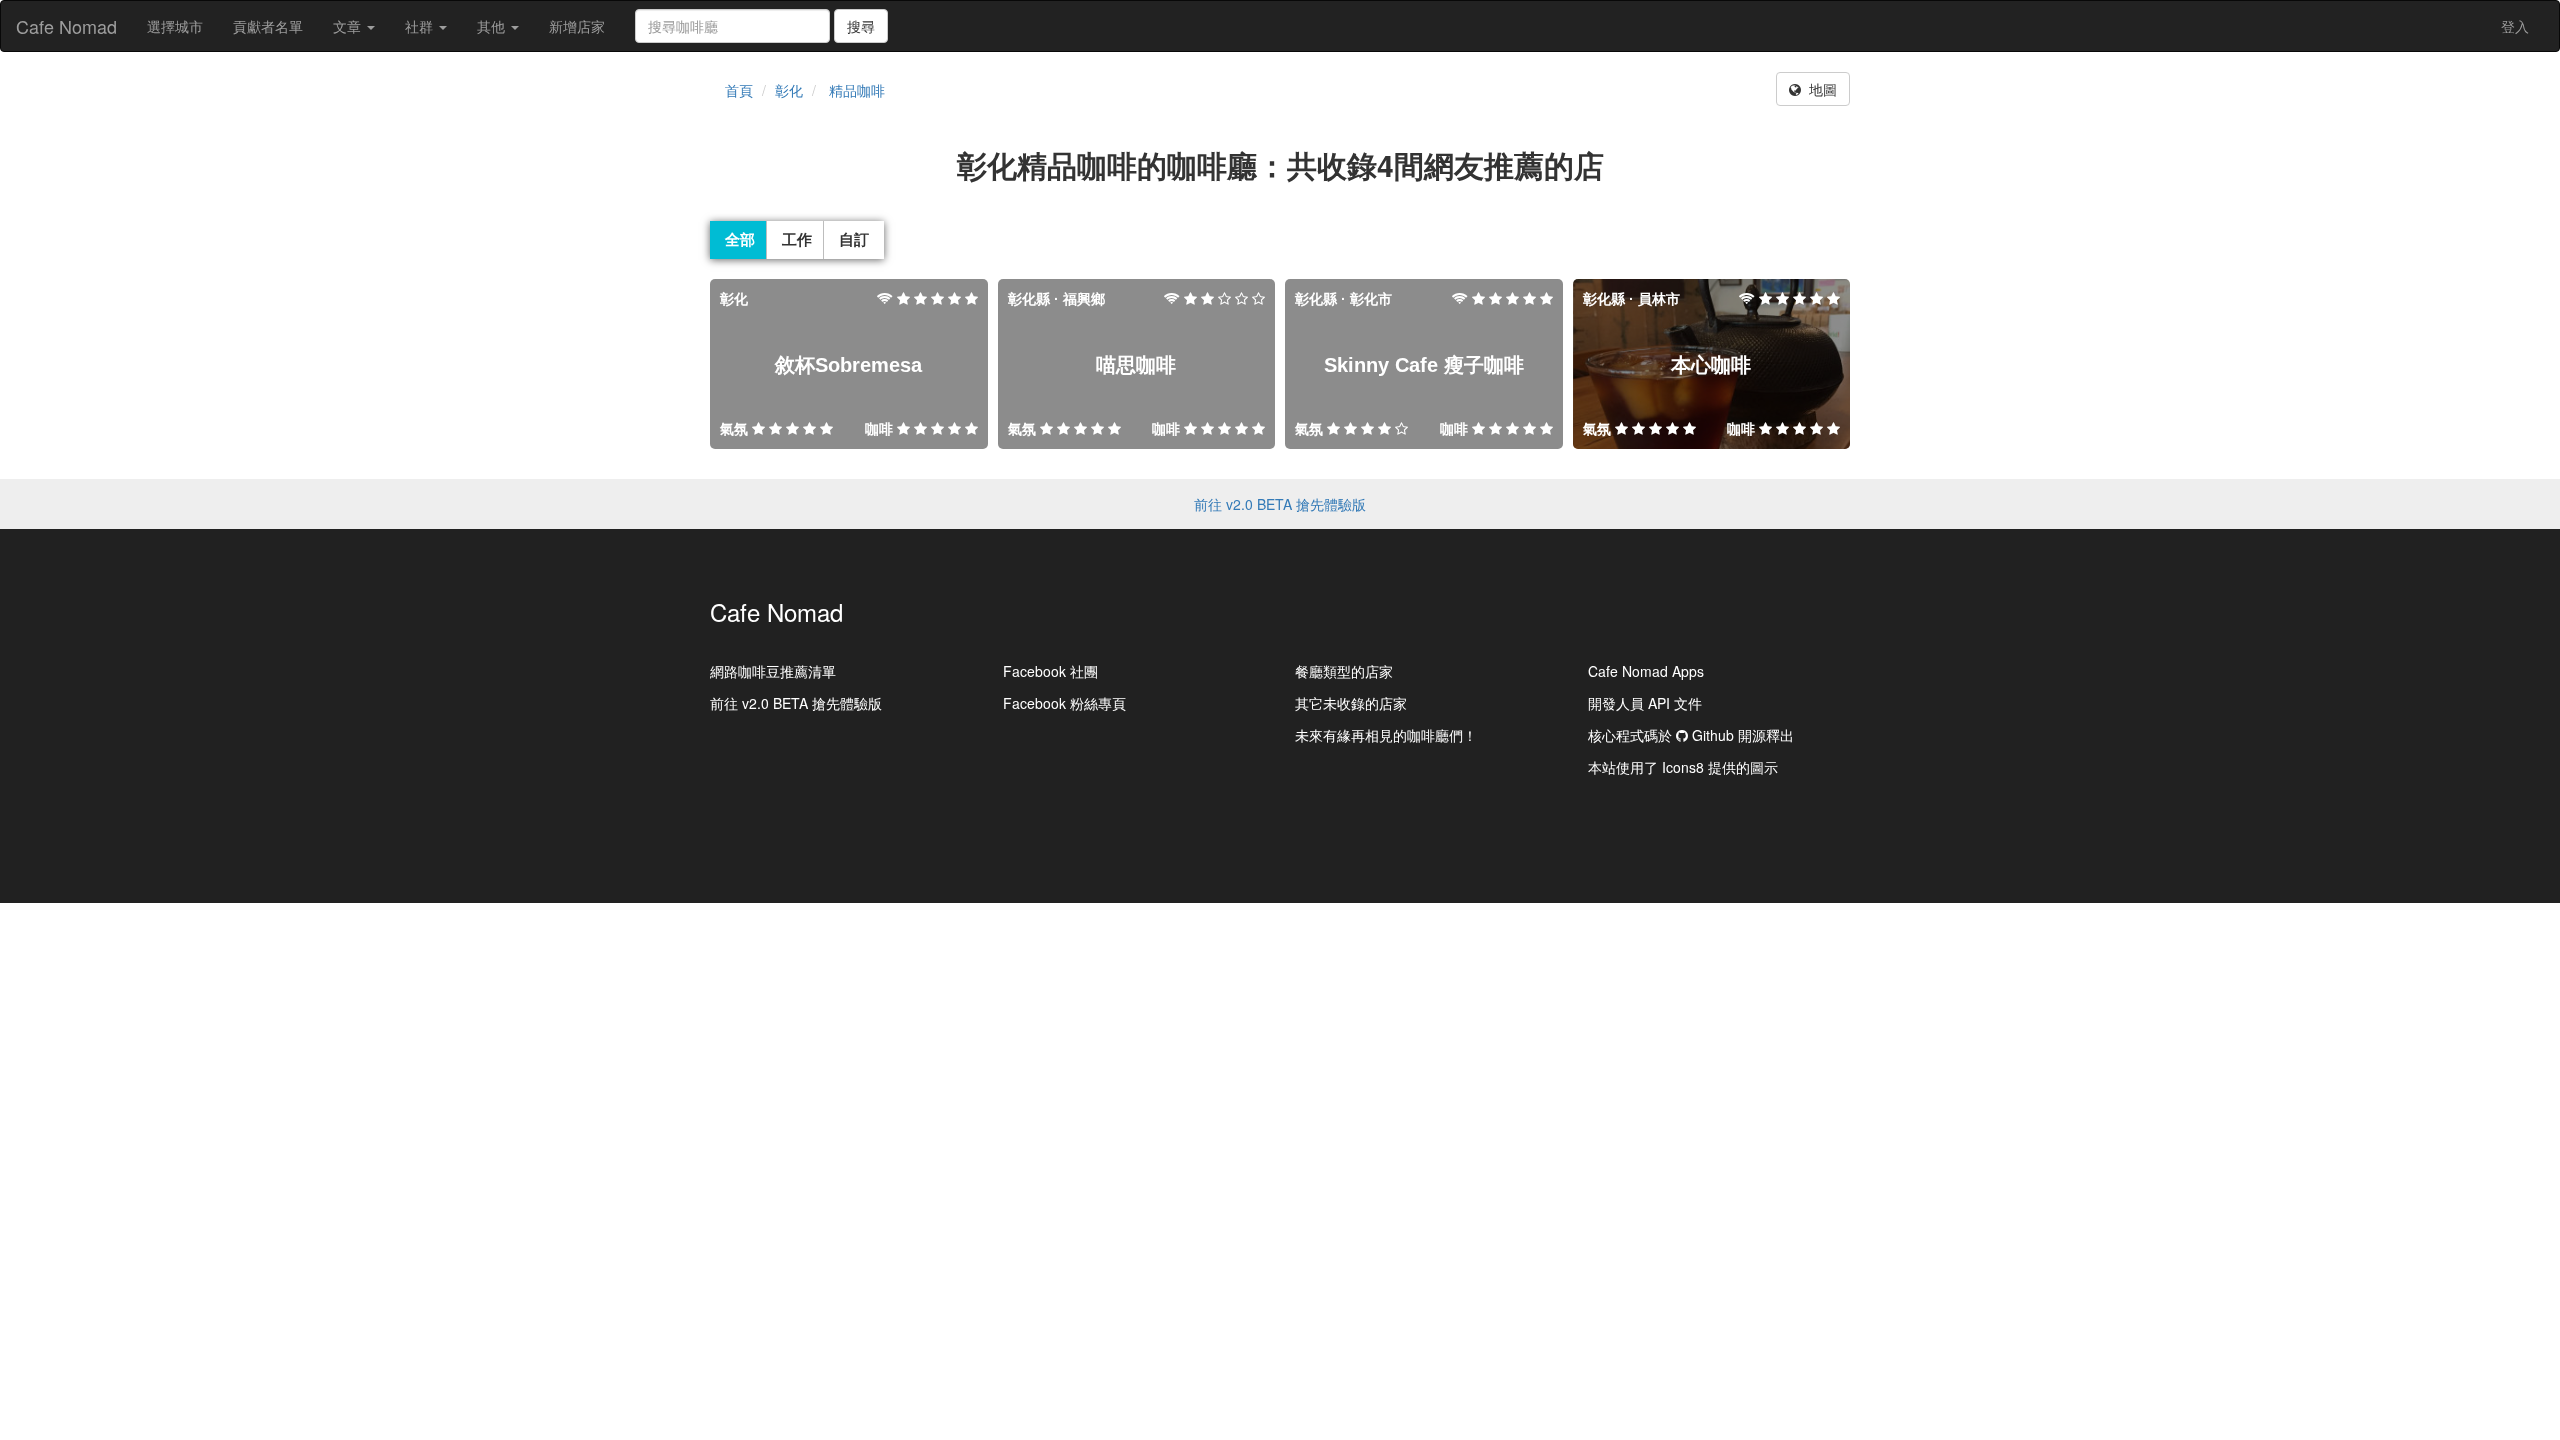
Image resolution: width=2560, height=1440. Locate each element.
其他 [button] (493, 26)
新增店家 (577, 26)
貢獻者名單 (268, 26)
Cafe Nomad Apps (1646, 671)
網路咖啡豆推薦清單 (773, 671)
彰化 (789, 90)
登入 (2515, 26)
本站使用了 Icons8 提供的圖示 (1683, 767)
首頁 (739, 90)
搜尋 (861, 26)
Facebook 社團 (1050, 671)
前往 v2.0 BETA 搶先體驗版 (1280, 504)
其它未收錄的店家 (1351, 703)
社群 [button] (421, 26)
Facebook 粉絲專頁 (1064, 703)
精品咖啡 (857, 90)
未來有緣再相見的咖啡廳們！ (1386, 735)
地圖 (1819, 89)
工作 (797, 239)
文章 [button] (349, 26)
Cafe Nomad (66, 26)
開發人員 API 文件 (1645, 703)
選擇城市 (175, 26)
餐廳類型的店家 (1344, 671)
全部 (740, 239)
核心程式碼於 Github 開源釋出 (1691, 735)
